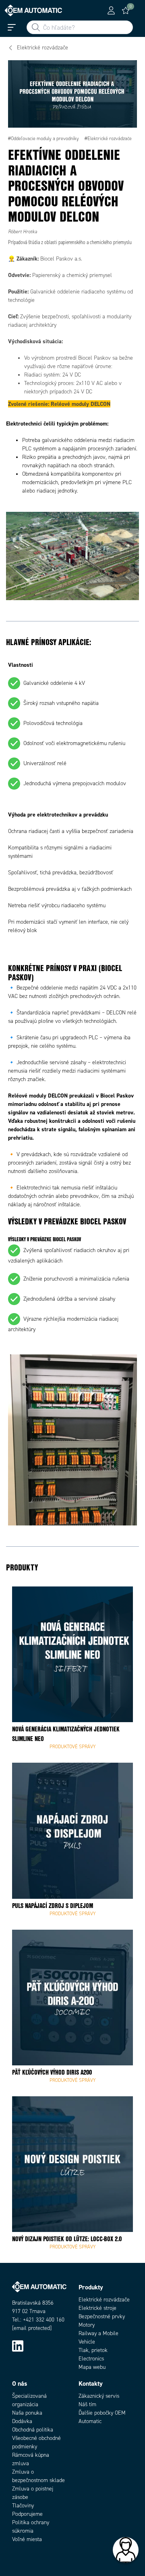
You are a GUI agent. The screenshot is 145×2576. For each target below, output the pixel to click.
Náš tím (87, 2404)
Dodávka (22, 2421)
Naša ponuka (27, 2413)
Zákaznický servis (99, 2396)
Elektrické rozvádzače (104, 2300)
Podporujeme (27, 2514)
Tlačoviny (23, 2506)
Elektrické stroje (97, 2308)
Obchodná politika (33, 2430)
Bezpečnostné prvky (102, 2316)
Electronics (91, 2359)
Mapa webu (92, 2367)
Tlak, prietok (93, 2350)
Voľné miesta (27, 2539)
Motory (87, 2325)
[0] (126, 10)
